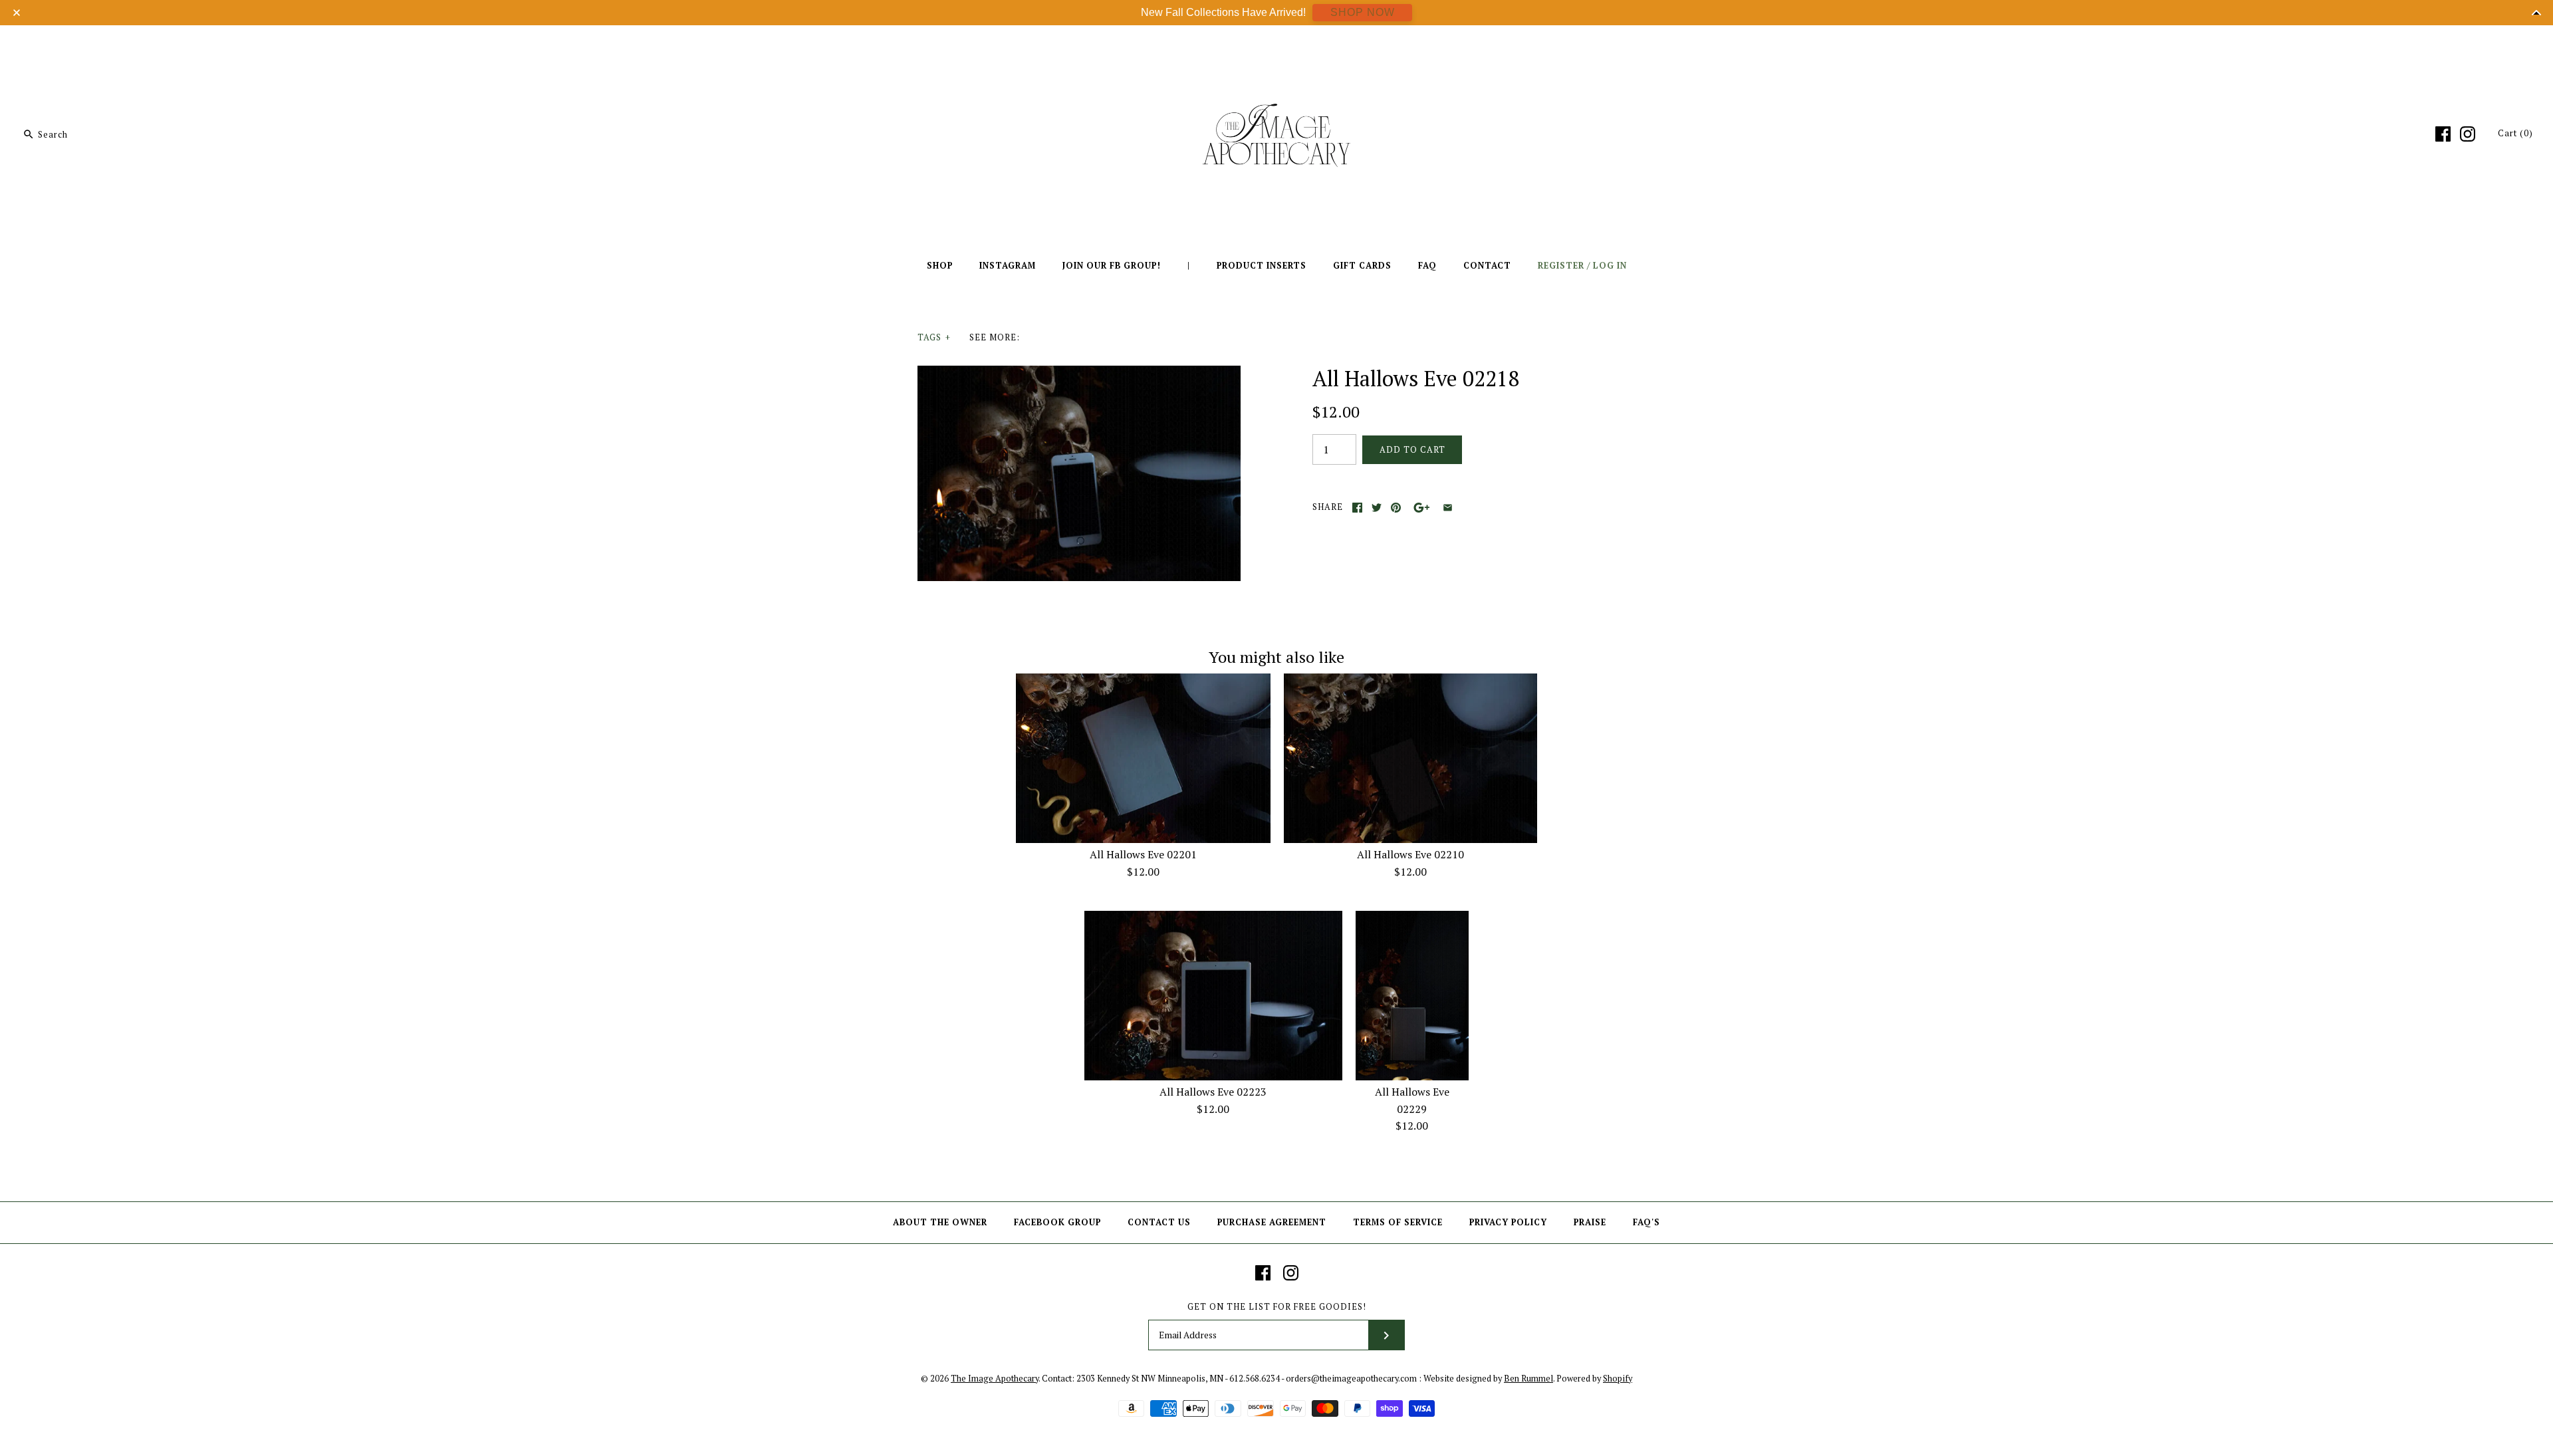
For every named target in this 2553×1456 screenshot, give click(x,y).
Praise (1590, 1222)
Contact (1487, 266)
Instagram (1008, 266)
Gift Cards (1362, 266)
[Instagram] (2468, 134)
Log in (1610, 266)
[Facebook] (2443, 134)
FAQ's (1646, 1222)
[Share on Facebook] (1357, 508)
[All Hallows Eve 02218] (1079, 374)
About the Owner (940, 1222)
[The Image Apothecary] (1276, 45)
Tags (934, 337)
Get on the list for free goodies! (1277, 1307)
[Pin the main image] (1396, 508)
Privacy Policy (1508, 1222)
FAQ (1427, 266)
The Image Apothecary (995, 1379)
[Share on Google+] (1422, 508)
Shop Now (1363, 12)
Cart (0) (2515, 133)
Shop (940, 266)
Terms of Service (1398, 1222)
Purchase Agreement (1272, 1222)
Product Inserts (1262, 266)
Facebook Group (1057, 1222)
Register (1561, 266)
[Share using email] (1448, 508)
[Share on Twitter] (1377, 508)
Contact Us (1159, 1222)
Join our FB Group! (1112, 266)
